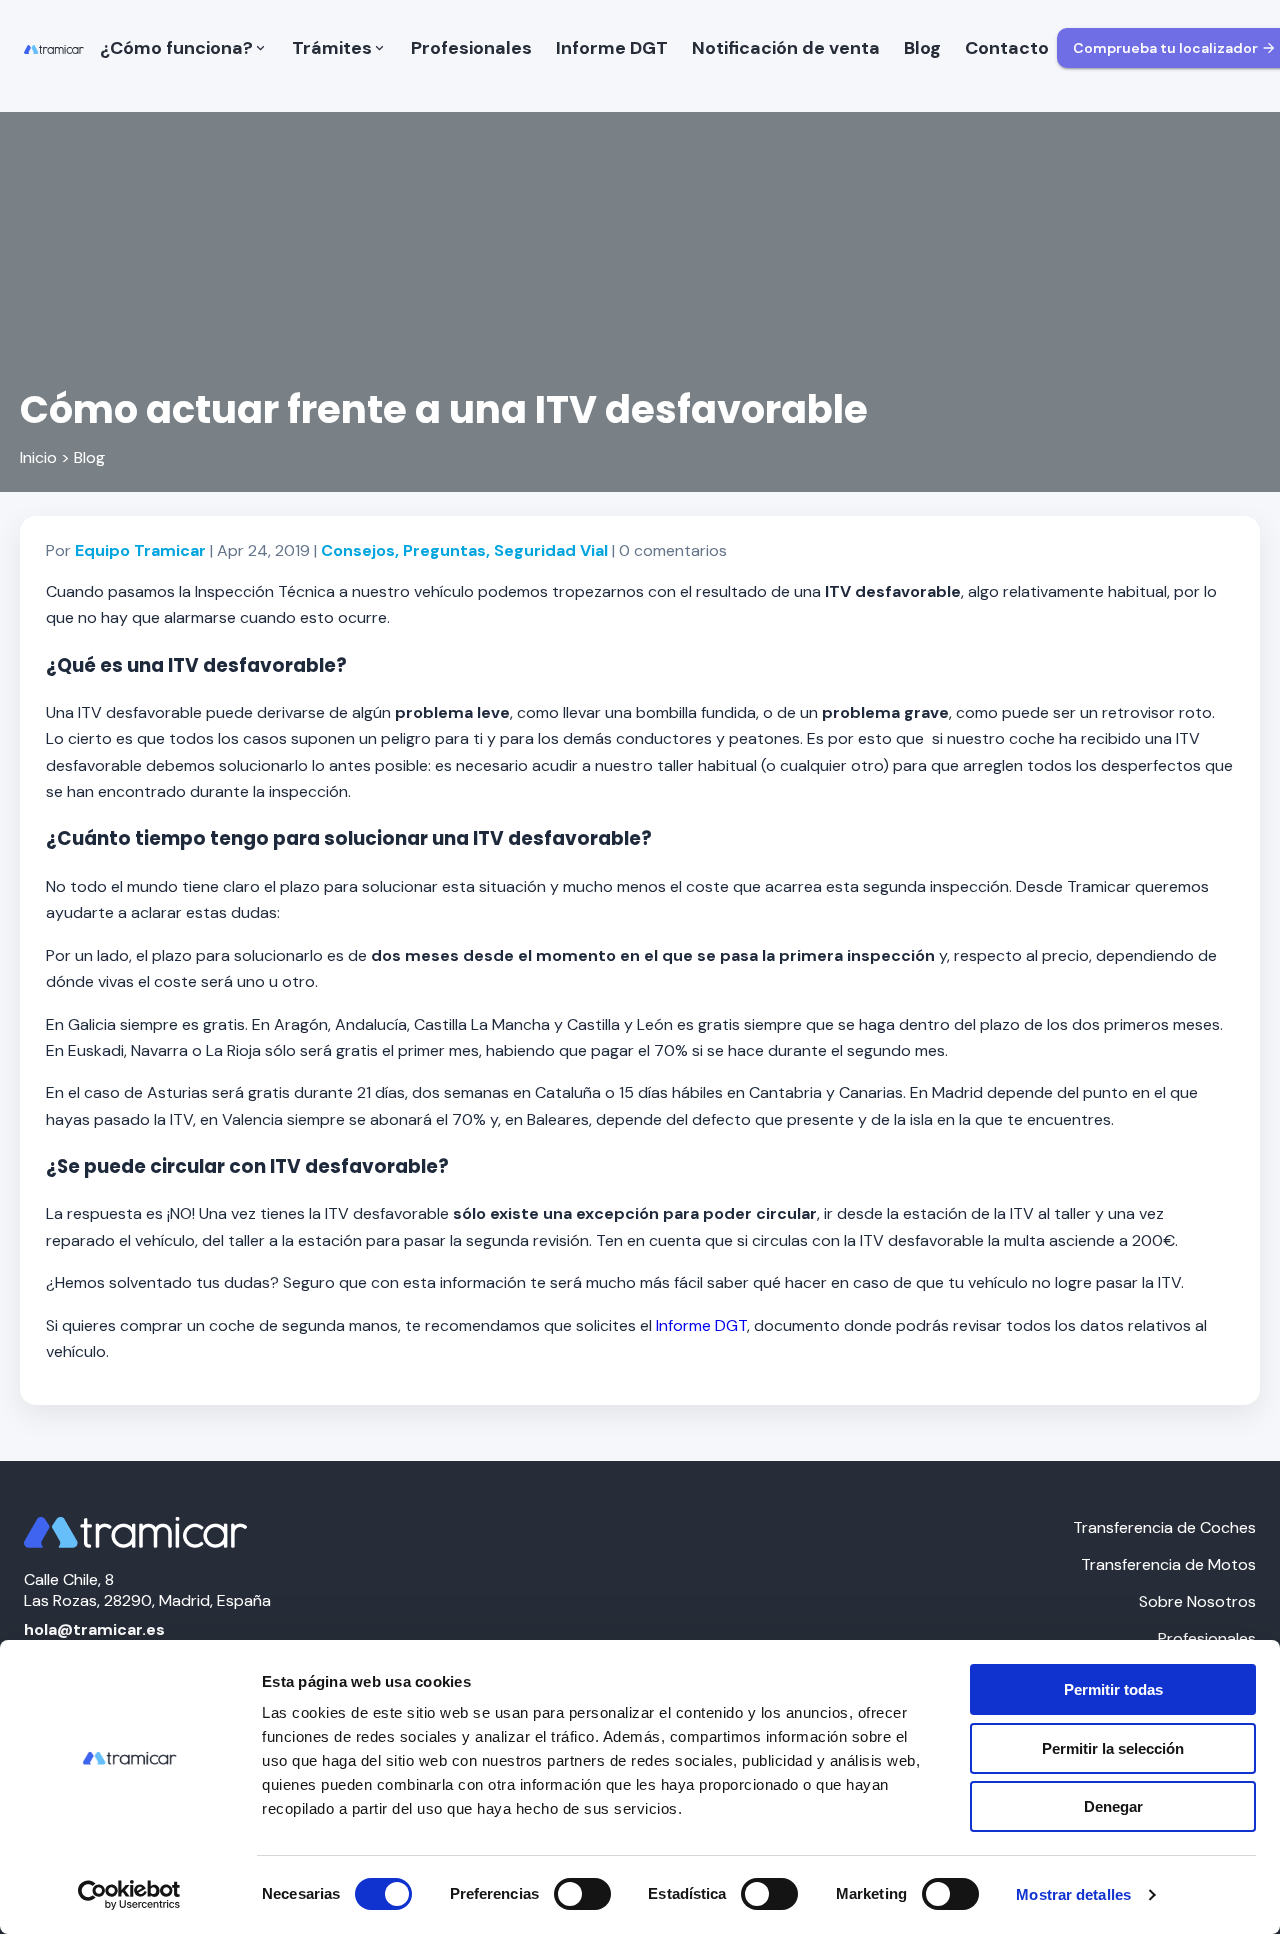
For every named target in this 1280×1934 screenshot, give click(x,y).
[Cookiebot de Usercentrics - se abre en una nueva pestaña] (129, 1895)
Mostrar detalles (1073, 1894)
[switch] (582, 1894)
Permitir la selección (1113, 1748)
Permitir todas (1113, 1689)
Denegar (1113, 1806)
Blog (89, 457)
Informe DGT (701, 1325)
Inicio (38, 457)
